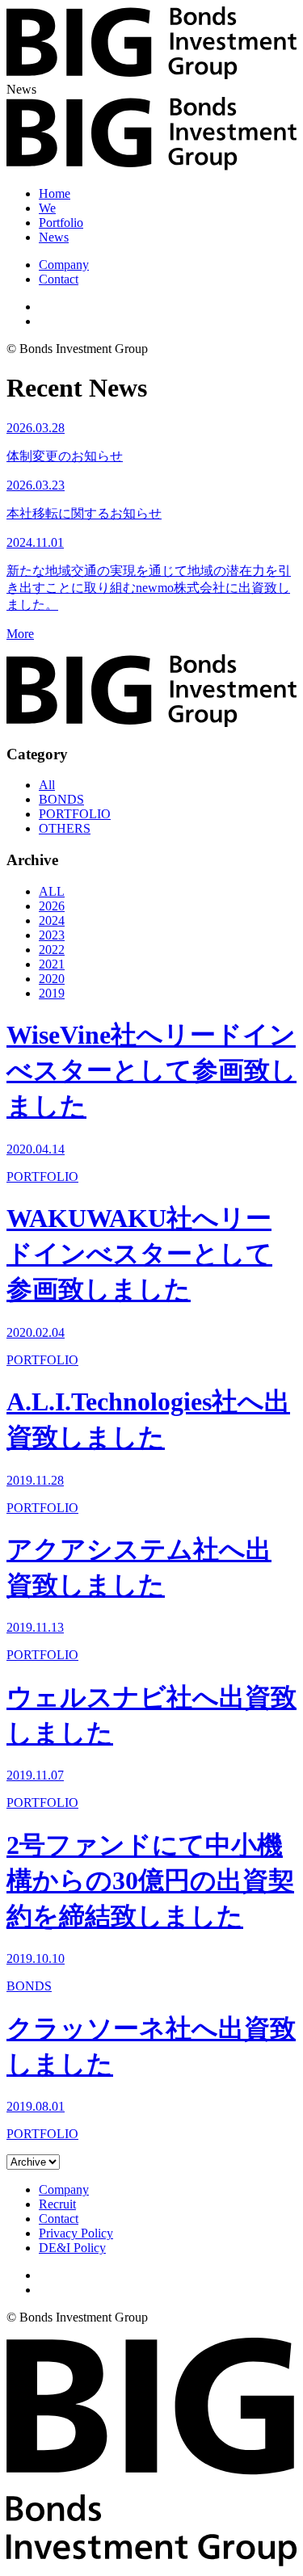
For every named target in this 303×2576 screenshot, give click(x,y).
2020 (52, 979)
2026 (52, 906)
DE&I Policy (72, 2248)
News (54, 237)
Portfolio (61, 223)
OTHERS (65, 828)
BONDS (61, 799)
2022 (52, 950)
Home (55, 193)
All (47, 785)
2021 (52, 964)
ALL (52, 891)
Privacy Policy (76, 2233)
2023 (52, 935)
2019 (52, 993)
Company (64, 265)
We (47, 208)
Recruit (57, 2204)
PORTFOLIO (75, 814)
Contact (59, 279)
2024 (52, 920)
